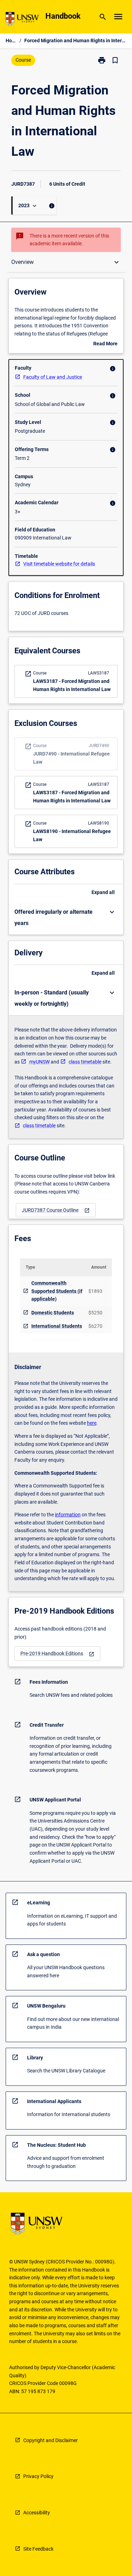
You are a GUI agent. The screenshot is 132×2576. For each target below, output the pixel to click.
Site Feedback (38, 2549)
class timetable (85, 1062)
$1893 (95, 1291)
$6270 (95, 1326)
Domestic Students (53, 1313)
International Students (57, 1326)
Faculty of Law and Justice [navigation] (53, 377)
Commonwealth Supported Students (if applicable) (57, 1291)
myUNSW (39, 1062)
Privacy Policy (38, 2476)
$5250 (95, 1313)
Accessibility (37, 2513)
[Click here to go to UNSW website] (22, 20)
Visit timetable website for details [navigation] (59, 564)
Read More (105, 344)
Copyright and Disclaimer (51, 2440)
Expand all (103, 892)
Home (11, 41)
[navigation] (56, 1210)
